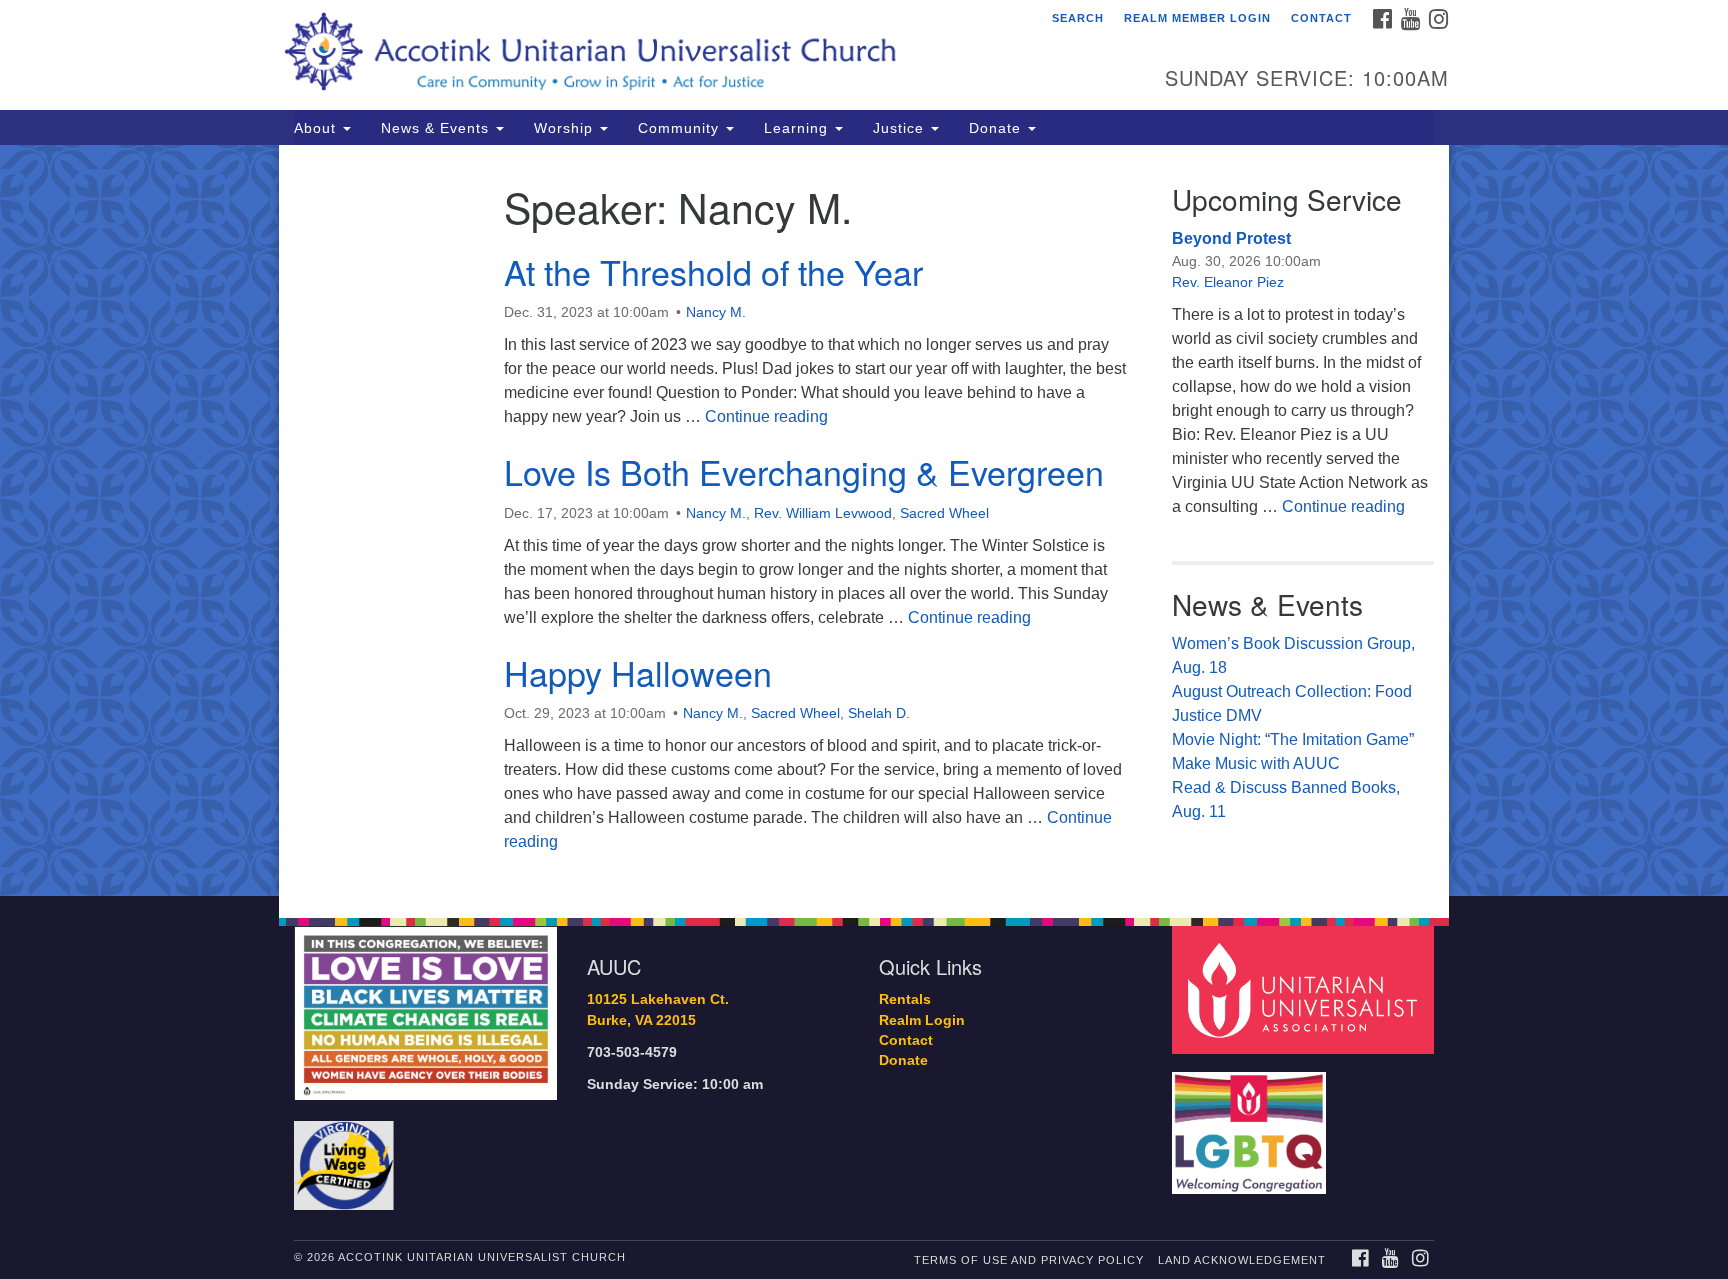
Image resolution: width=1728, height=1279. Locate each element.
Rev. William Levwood (823, 513)
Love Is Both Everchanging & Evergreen (804, 471)
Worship (566, 128)
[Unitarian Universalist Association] (1306, 989)
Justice (901, 128)
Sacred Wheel (944, 513)
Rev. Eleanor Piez (1228, 282)
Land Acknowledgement (1242, 1260)
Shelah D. (879, 713)
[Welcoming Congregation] (1252, 1123)
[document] (864, 520)
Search (1078, 18)
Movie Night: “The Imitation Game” (1293, 739)
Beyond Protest (1231, 238)
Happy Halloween (638, 672)
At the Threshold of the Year (713, 271)
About (317, 128)
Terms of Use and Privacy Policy (1029, 1260)
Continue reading (766, 416)
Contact (1321, 18)
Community (681, 128)
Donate (997, 128)
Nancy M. (716, 312)
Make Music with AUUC (1256, 763)
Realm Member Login (1197, 18)
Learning (798, 128)
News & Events (437, 128)
